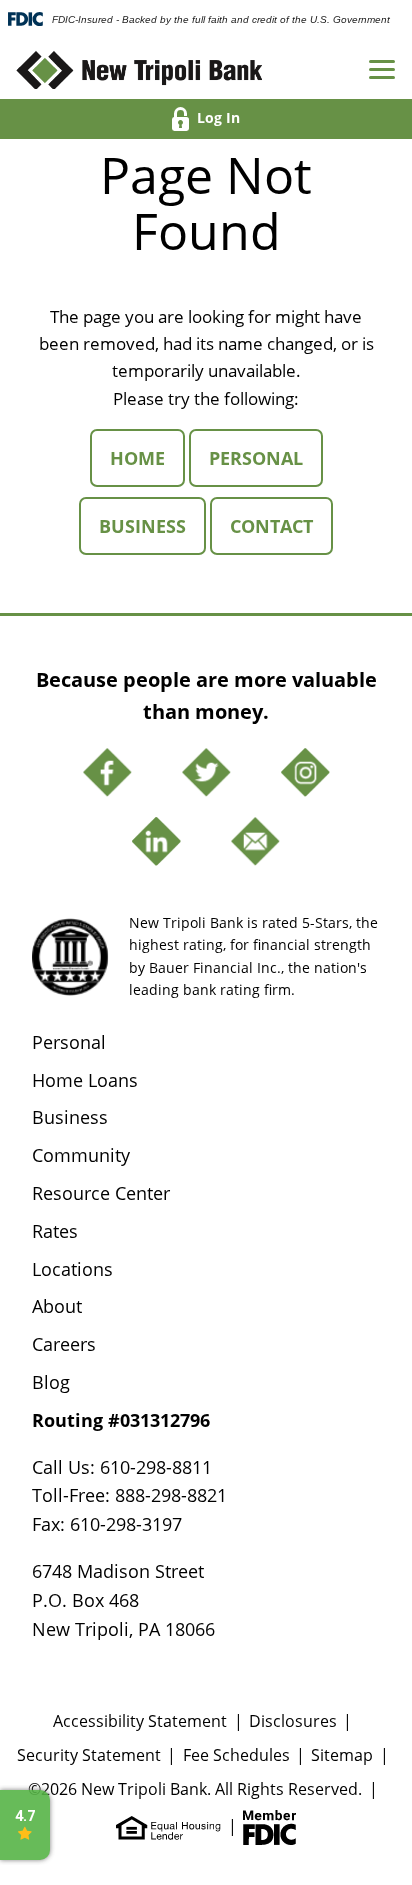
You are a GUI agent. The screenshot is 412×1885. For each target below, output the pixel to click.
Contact (281, 525)
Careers (64, 1344)
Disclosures (293, 1721)
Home (147, 457)
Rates (55, 1231)
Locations (72, 1269)
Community (81, 1155)
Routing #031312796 (121, 1420)
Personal (266, 457)
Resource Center (101, 1193)
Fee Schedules (236, 1755)
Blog (51, 1382)
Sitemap (342, 1755)
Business (152, 525)
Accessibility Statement (140, 1721)
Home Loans (85, 1080)
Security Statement (89, 1755)
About (57, 1306)
